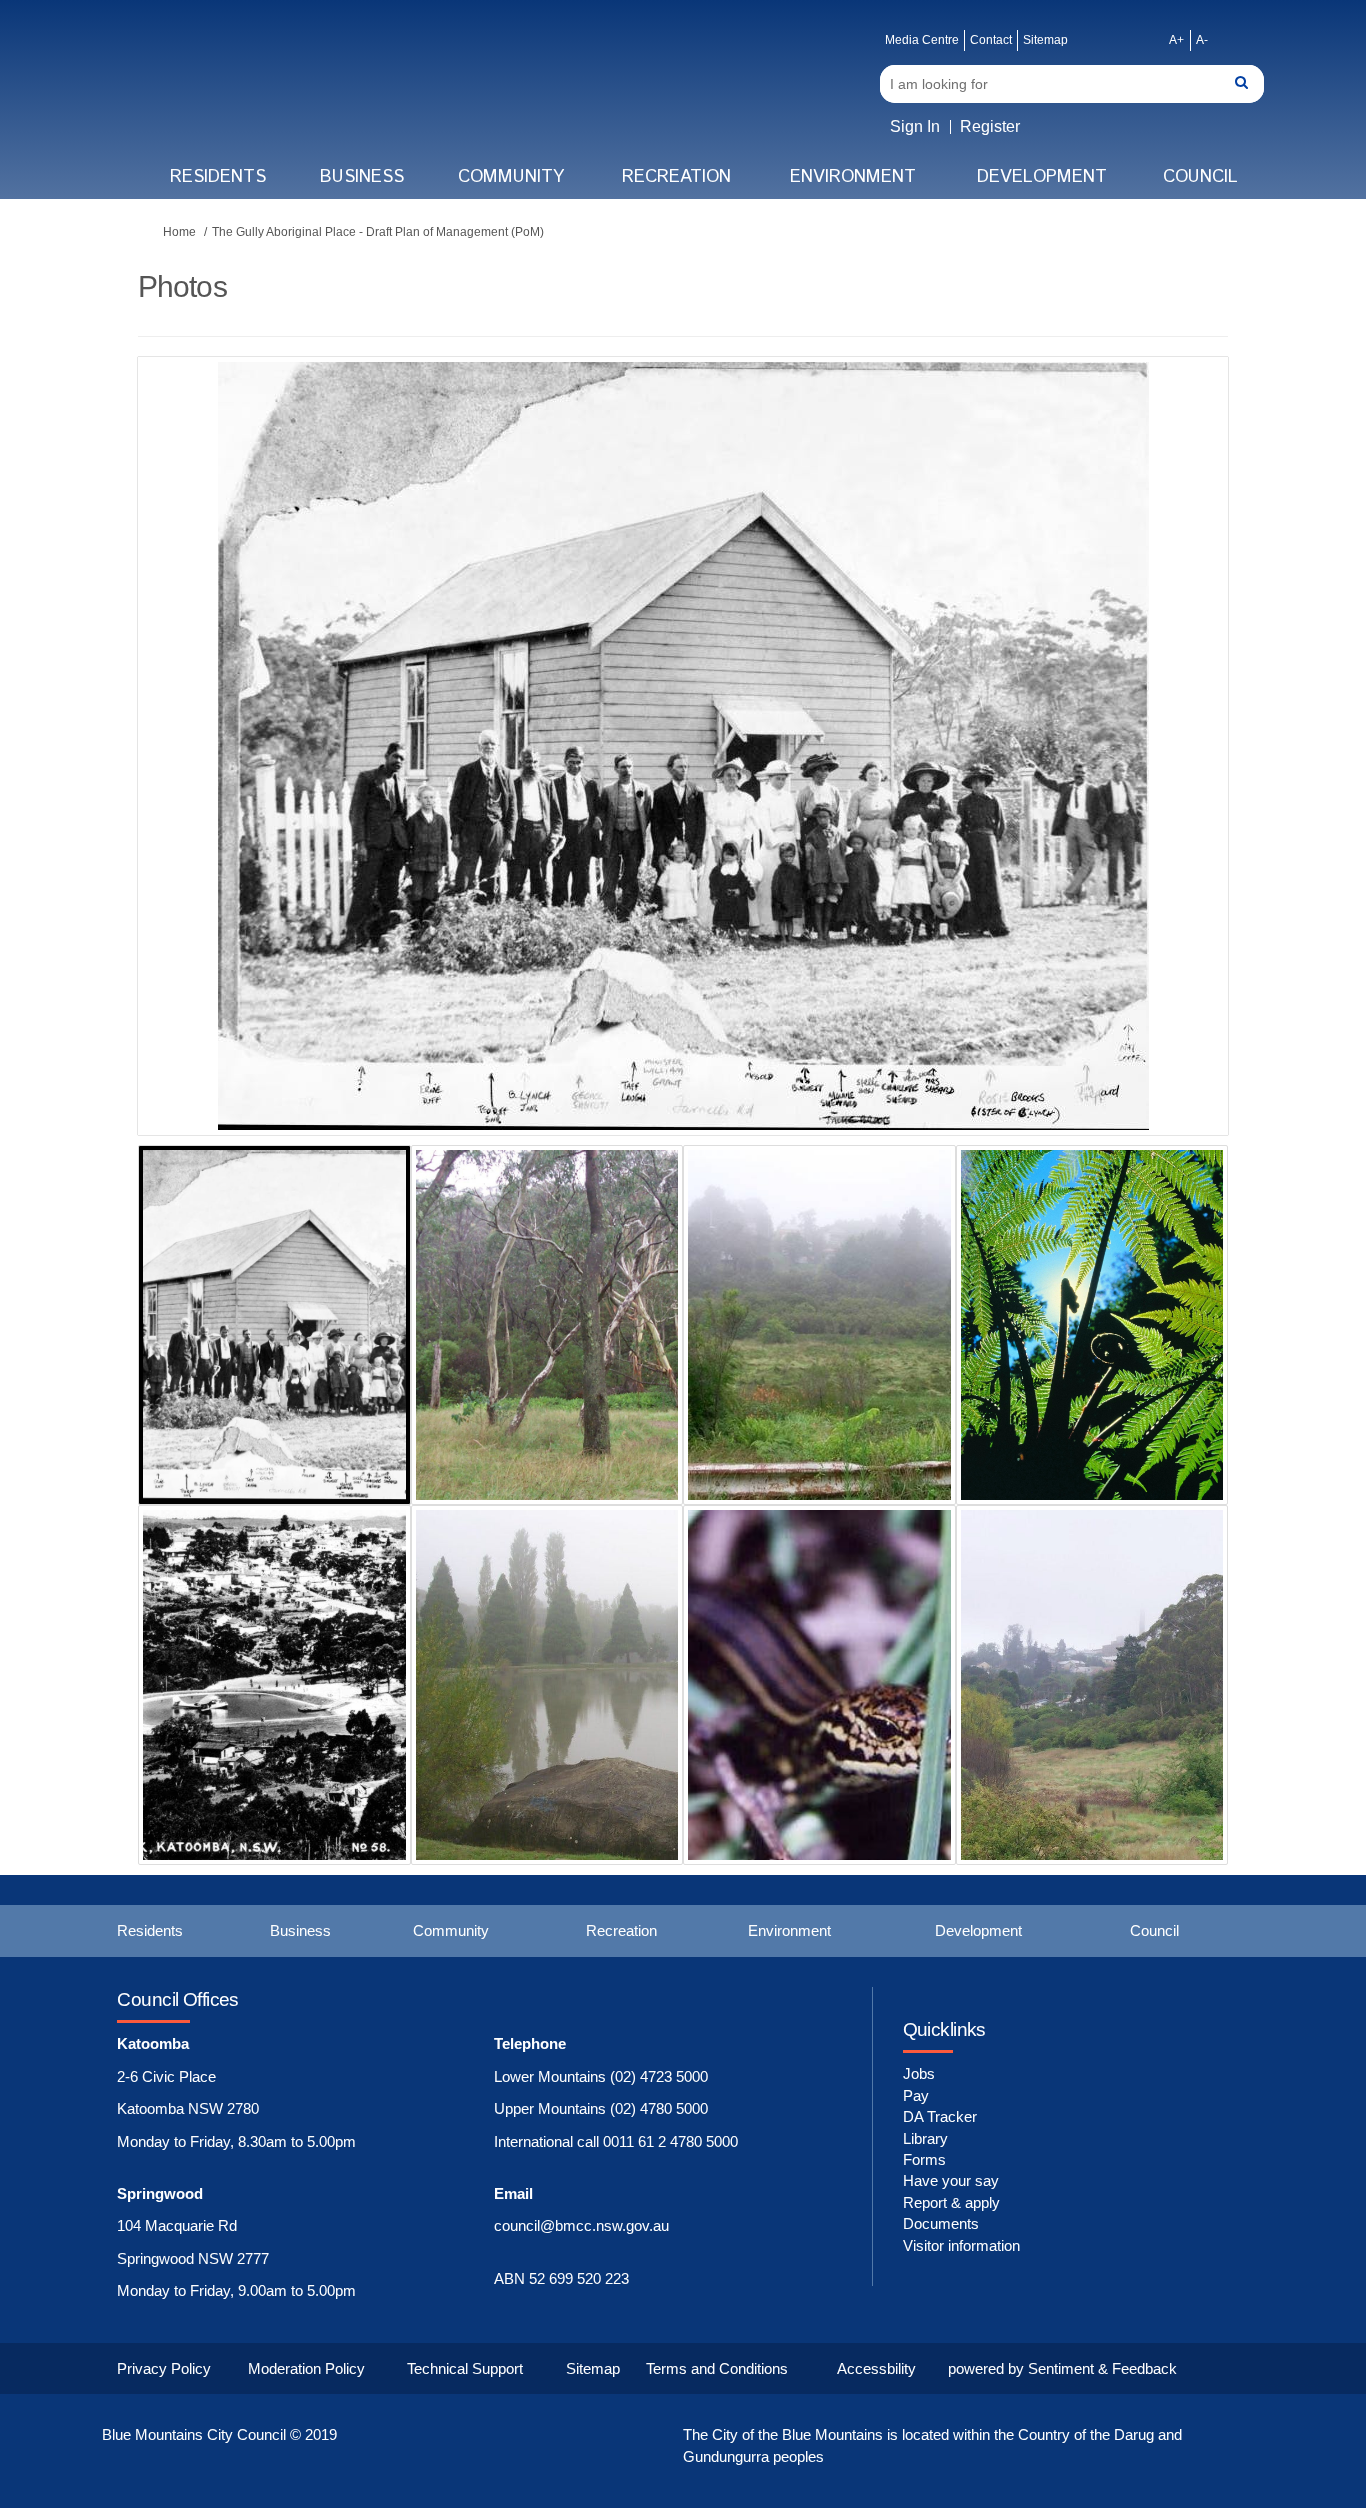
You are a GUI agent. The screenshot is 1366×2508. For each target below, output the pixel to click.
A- (1202, 40)
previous (193, 776)
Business (362, 177)
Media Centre (922, 40)
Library (925, 2138)
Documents (941, 2223)
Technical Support (465, 2368)
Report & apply (951, 2202)
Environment (853, 177)
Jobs (919, 2073)
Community (511, 177)
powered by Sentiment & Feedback (1062, 2368)
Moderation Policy (306, 2368)
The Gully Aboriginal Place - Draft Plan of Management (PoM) (378, 232)
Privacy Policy (164, 2368)
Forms (924, 2159)
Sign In (915, 126)
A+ (1176, 40)
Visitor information (961, 2245)
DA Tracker (940, 2116)
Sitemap (1045, 40)
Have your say (951, 2180)
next (1158, 776)
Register (990, 126)
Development (1042, 177)
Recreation (676, 177)
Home (179, 232)
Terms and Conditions (717, 2368)
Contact (991, 40)
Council (1200, 177)
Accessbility (876, 2368)
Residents (218, 177)
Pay (916, 2095)
